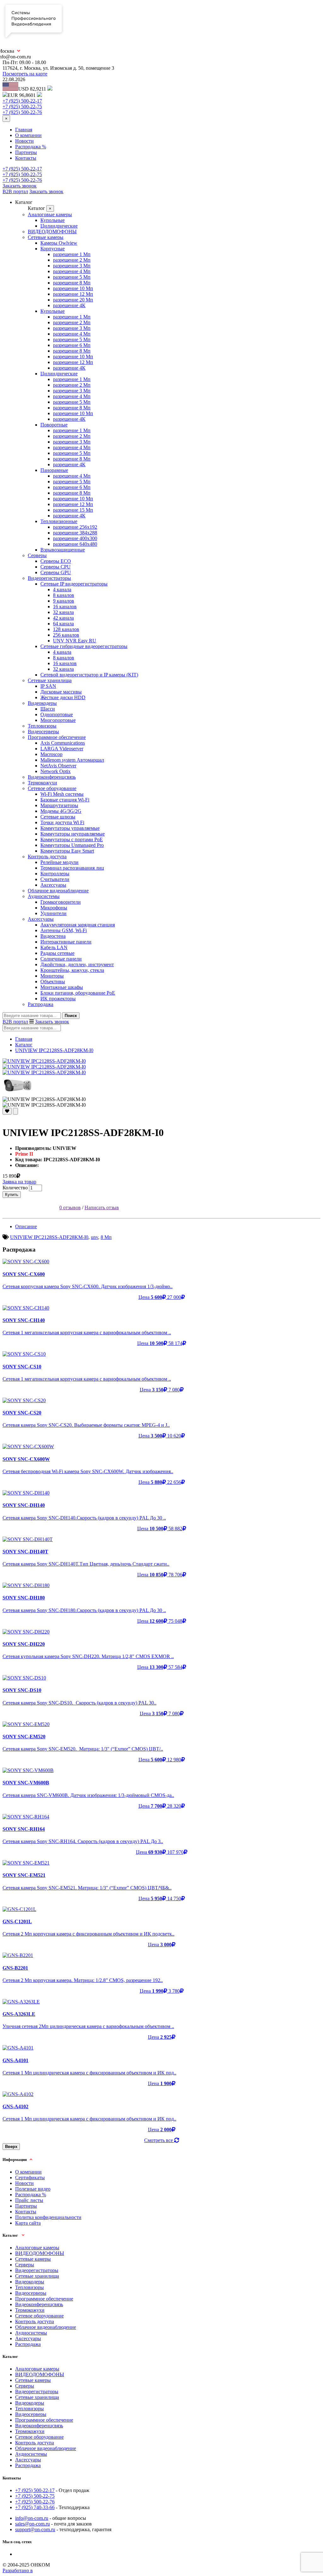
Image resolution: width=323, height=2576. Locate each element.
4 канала (62, 589)
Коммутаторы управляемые (70, 828)
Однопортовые (57, 714)
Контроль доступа (47, 857)
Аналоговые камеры (50, 214)
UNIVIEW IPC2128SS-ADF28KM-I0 (54, 1050)
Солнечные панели (61, 959)
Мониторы (52, 976)
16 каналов (65, 607)
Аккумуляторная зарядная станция (78, 925)
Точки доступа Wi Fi (62, 822)
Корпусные (53, 249)
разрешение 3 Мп (72, 266)
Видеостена (53, 936)
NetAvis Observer (58, 766)
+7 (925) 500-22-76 (22, 112)
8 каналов (64, 595)
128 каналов (66, 629)
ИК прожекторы (58, 999)
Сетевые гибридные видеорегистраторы (84, 646)
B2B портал (15, 191)
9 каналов (64, 601)
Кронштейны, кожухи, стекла (72, 970)
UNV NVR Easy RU (75, 641)
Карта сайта (28, 2223)
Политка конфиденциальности (48, 2217)
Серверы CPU (56, 567)
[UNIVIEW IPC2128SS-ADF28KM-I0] (44, 1061)
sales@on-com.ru (32, 2524)
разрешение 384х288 (75, 533)
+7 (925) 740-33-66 (35, 2507)
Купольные (53, 220)
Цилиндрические (59, 226)
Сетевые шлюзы (58, 817)
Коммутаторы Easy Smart (67, 851)
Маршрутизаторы (59, 805)
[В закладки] (7, 1111)
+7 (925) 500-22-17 (22, 101)
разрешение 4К (69, 305)
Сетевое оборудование (52, 788)
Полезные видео (33, 2189)
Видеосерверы (43, 732)
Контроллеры (55, 874)
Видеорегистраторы (49, 578)
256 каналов (66, 635)
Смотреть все (159, 2140)
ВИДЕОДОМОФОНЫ (52, 232)
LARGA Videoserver (62, 749)
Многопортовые (58, 720)
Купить (12, 1195)
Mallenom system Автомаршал (72, 760)
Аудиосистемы (44, 896)
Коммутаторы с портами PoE (72, 839)
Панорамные (54, 470)
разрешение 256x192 (75, 527)
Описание (26, 1226)
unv (94, 1237)
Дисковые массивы (61, 692)
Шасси (48, 709)
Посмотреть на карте (25, 74)
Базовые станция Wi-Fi (65, 800)
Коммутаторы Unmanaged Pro (72, 845)
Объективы (53, 982)
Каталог (24, 1045)
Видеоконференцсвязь (52, 777)
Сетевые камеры (46, 237)
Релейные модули (59, 862)
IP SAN (48, 686)
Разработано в (18, 2570)
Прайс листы (29, 2200)
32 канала (63, 612)
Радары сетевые (57, 953)
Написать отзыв (102, 1208)
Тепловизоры (42, 726)
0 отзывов (70, 1208)
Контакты (26, 158)
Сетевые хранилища (50, 680)
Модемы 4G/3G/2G (61, 811)
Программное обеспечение (57, 737)
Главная (24, 130)
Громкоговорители (61, 902)
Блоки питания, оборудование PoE (78, 993)
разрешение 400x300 (75, 538)
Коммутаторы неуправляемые (73, 834)
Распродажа (41, 1004)
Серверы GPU (56, 572)
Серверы (37, 555)
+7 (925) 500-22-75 (22, 107)
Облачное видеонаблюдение (58, 891)
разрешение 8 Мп (72, 283)
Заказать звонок (20, 186)
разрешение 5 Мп (72, 277)
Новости (24, 141)
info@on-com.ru (32, 2518)
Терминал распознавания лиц (72, 868)
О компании (28, 135)
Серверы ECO (56, 561)
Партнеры (26, 152)
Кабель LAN (54, 947)
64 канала (63, 624)
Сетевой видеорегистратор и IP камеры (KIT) (89, 675)
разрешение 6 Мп (72, 345)
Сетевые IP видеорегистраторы (74, 584)
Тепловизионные (59, 521)
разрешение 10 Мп (73, 288)
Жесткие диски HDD (63, 697)
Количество (15, 1188)
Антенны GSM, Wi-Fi (64, 930)
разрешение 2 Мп (72, 260)
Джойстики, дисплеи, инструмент (77, 964)
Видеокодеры (42, 703)
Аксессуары (53, 885)
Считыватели (55, 879)
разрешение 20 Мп (73, 300)
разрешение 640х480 (75, 544)
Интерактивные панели (66, 942)
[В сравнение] (15, 1111)
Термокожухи (42, 783)
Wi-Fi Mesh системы (62, 794)
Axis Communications (63, 743)
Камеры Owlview (59, 243)
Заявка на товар (19, 1182)
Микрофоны (54, 908)
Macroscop (51, 754)
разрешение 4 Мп (72, 271)
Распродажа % (31, 147)
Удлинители (53, 913)
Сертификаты (30, 2177)
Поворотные (54, 425)
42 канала (63, 618)
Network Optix (56, 771)
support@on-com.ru (35, 2529)
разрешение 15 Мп (73, 510)
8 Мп (106, 1237)
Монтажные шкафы (62, 987)
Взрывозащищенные (63, 550)
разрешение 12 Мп (73, 294)
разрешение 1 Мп (72, 254)
